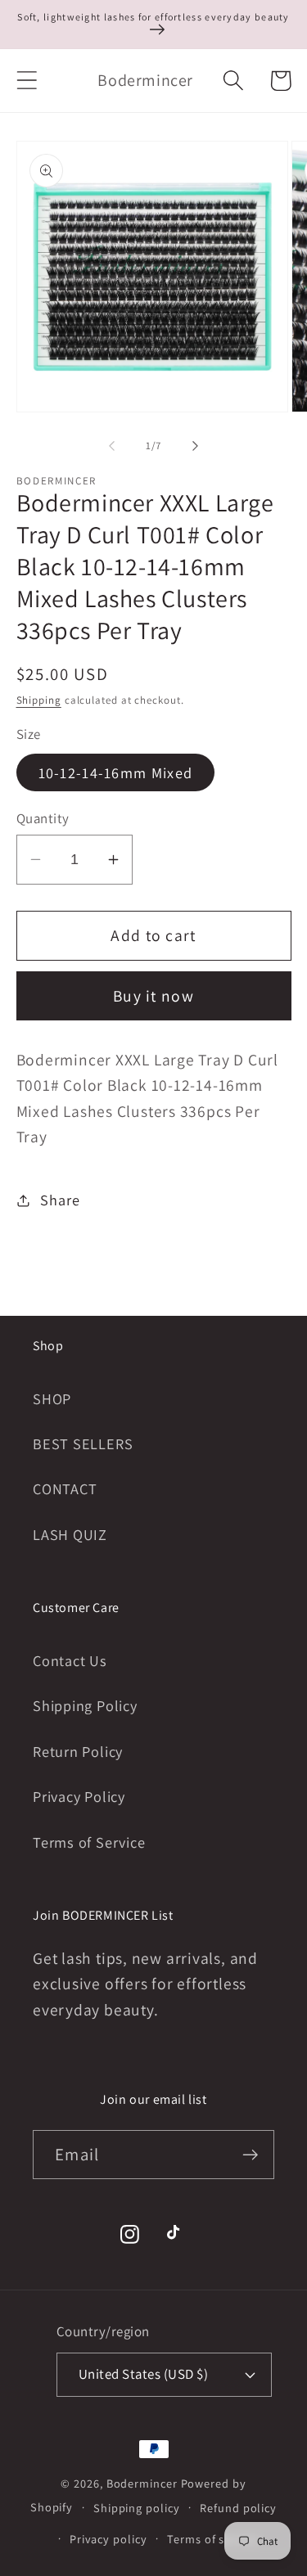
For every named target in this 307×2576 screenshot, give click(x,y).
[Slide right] (195, 446)
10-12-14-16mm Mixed (116, 772)
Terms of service (212, 2539)
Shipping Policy (85, 1705)
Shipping (39, 700)
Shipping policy (137, 2508)
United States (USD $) (144, 2374)
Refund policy (238, 2508)
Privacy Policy (79, 1796)
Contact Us (70, 1660)
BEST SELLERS (83, 1443)
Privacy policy (108, 2539)
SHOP (52, 1398)
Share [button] (60, 1200)
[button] (27, 81)
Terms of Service (89, 1842)
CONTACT (65, 1488)
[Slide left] (112, 446)
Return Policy (78, 1751)
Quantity (43, 818)
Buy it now (153, 996)
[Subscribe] (250, 2155)
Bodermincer (142, 2483)
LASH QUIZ (70, 1534)
